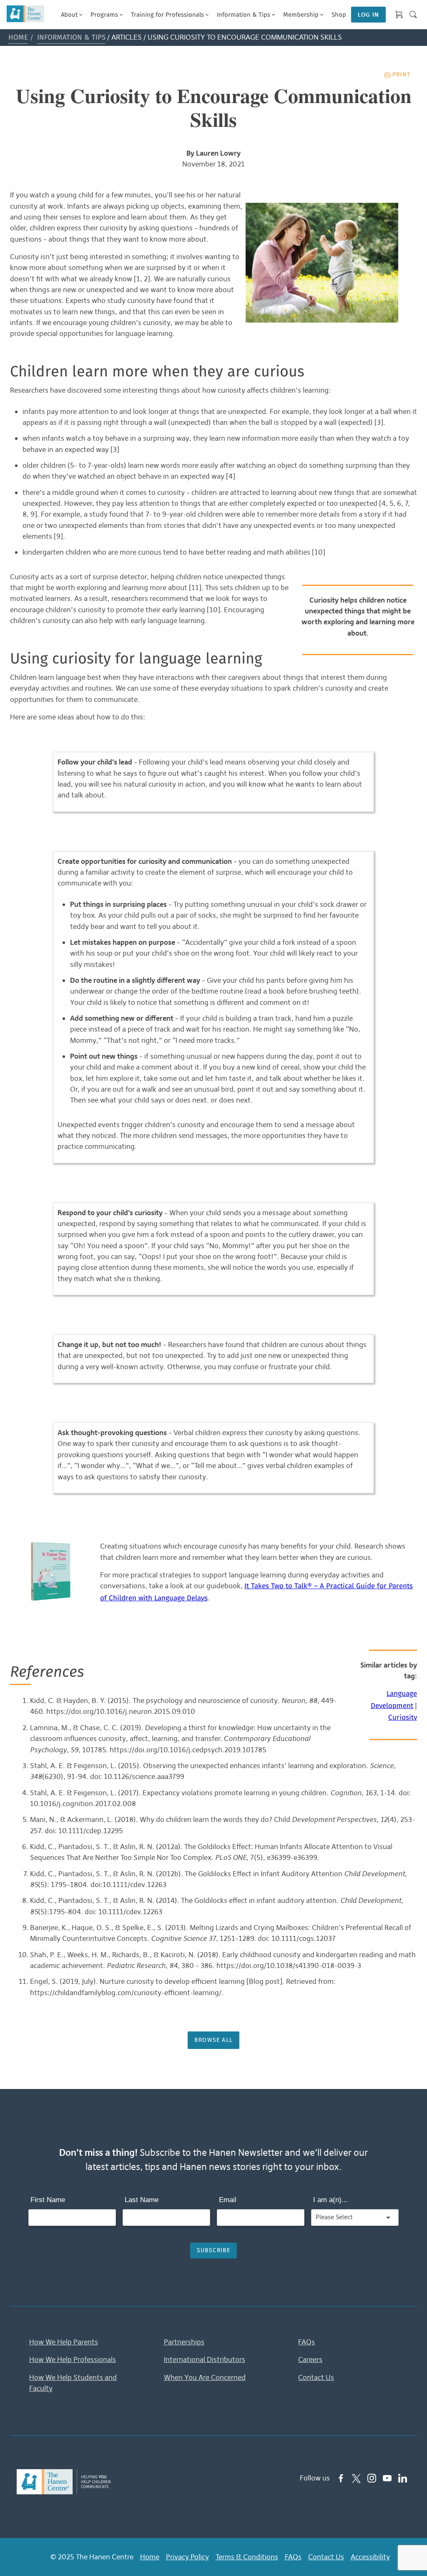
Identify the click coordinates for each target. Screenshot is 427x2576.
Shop (339, 15)
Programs (104, 15)
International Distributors (205, 2359)
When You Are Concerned (205, 2377)
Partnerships (184, 2342)
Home (18, 38)
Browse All (213, 2040)
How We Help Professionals (73, 2359)
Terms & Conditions (247, 2557)
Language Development (394, 1700)
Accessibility (370, 2557)
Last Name (142, 2200)
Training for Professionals (167, 15)
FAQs (306, 2342)
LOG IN (368, 15)
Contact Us (316, 2377)
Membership (301, 15)
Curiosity (403, 1718)
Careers (310, 2359)
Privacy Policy (187, 2557)
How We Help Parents (64, 2342)
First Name (48, 2200)
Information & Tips (244, 15)
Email (228, 2200)
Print (401, 75)
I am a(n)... (330, 2200)
